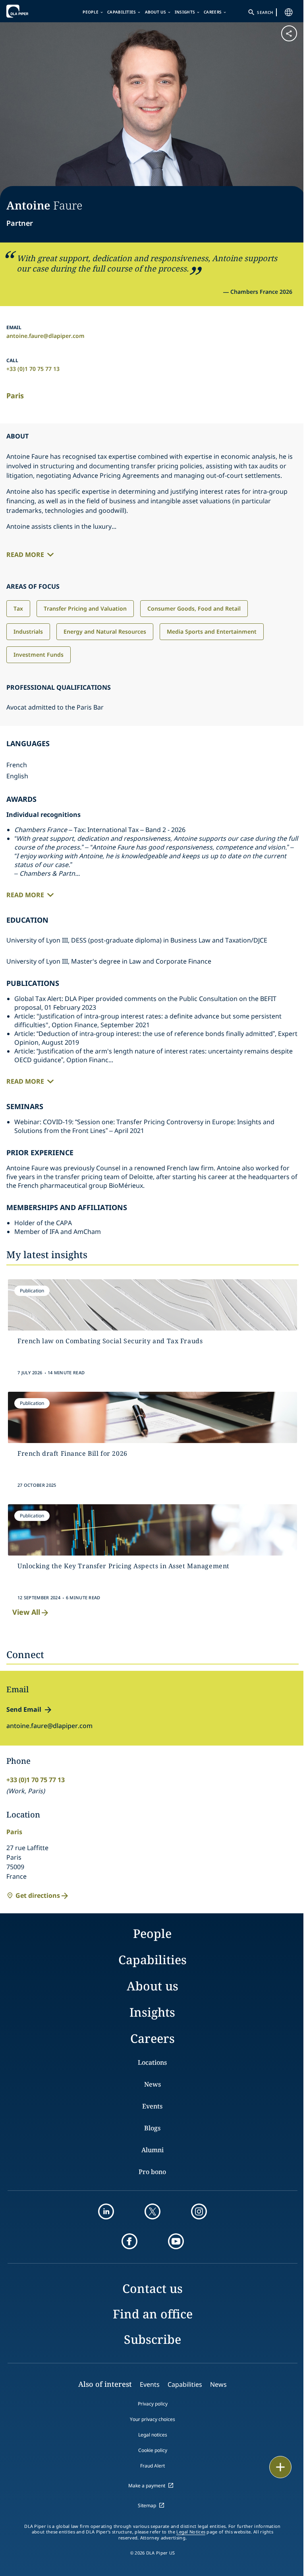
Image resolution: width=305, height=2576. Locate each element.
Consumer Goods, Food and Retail (194, 608)
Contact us (152, 2288)
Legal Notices (191, 2532)
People (91, 12)
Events (152, 2106)
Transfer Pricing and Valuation (85, 608)
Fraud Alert (152, 2466)
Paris (15, 396)
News (152, 2084)
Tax (18, 608)
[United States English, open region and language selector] (289, 12)
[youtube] (176, 2241)
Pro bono (152, 2172)
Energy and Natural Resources (105, 631)
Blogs (152, 2128)
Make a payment (147, 2486)
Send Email (24, 1709)
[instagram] (199, 2211)
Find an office (153, 2314)
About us (155, 12)
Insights (185, 12)
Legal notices (153, 2435)
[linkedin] (106, 2211)
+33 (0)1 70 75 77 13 (33, 369)
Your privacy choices (152, 2419)
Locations (152, 2062)
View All (26, 1612)
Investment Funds (39, 655)
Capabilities (122, 12)
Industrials (28, 631)
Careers (213, 12)
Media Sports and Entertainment (212, 631)
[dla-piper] (31, 11)
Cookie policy (153, 2450)
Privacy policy (153, 2404)
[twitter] (152, 2211)
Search (265, 12)
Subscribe (152, 2339)
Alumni (152, 2150)
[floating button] (280, 2467)
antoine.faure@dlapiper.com (45, 336)
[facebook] (129, 2241)
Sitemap (147, 2505)
